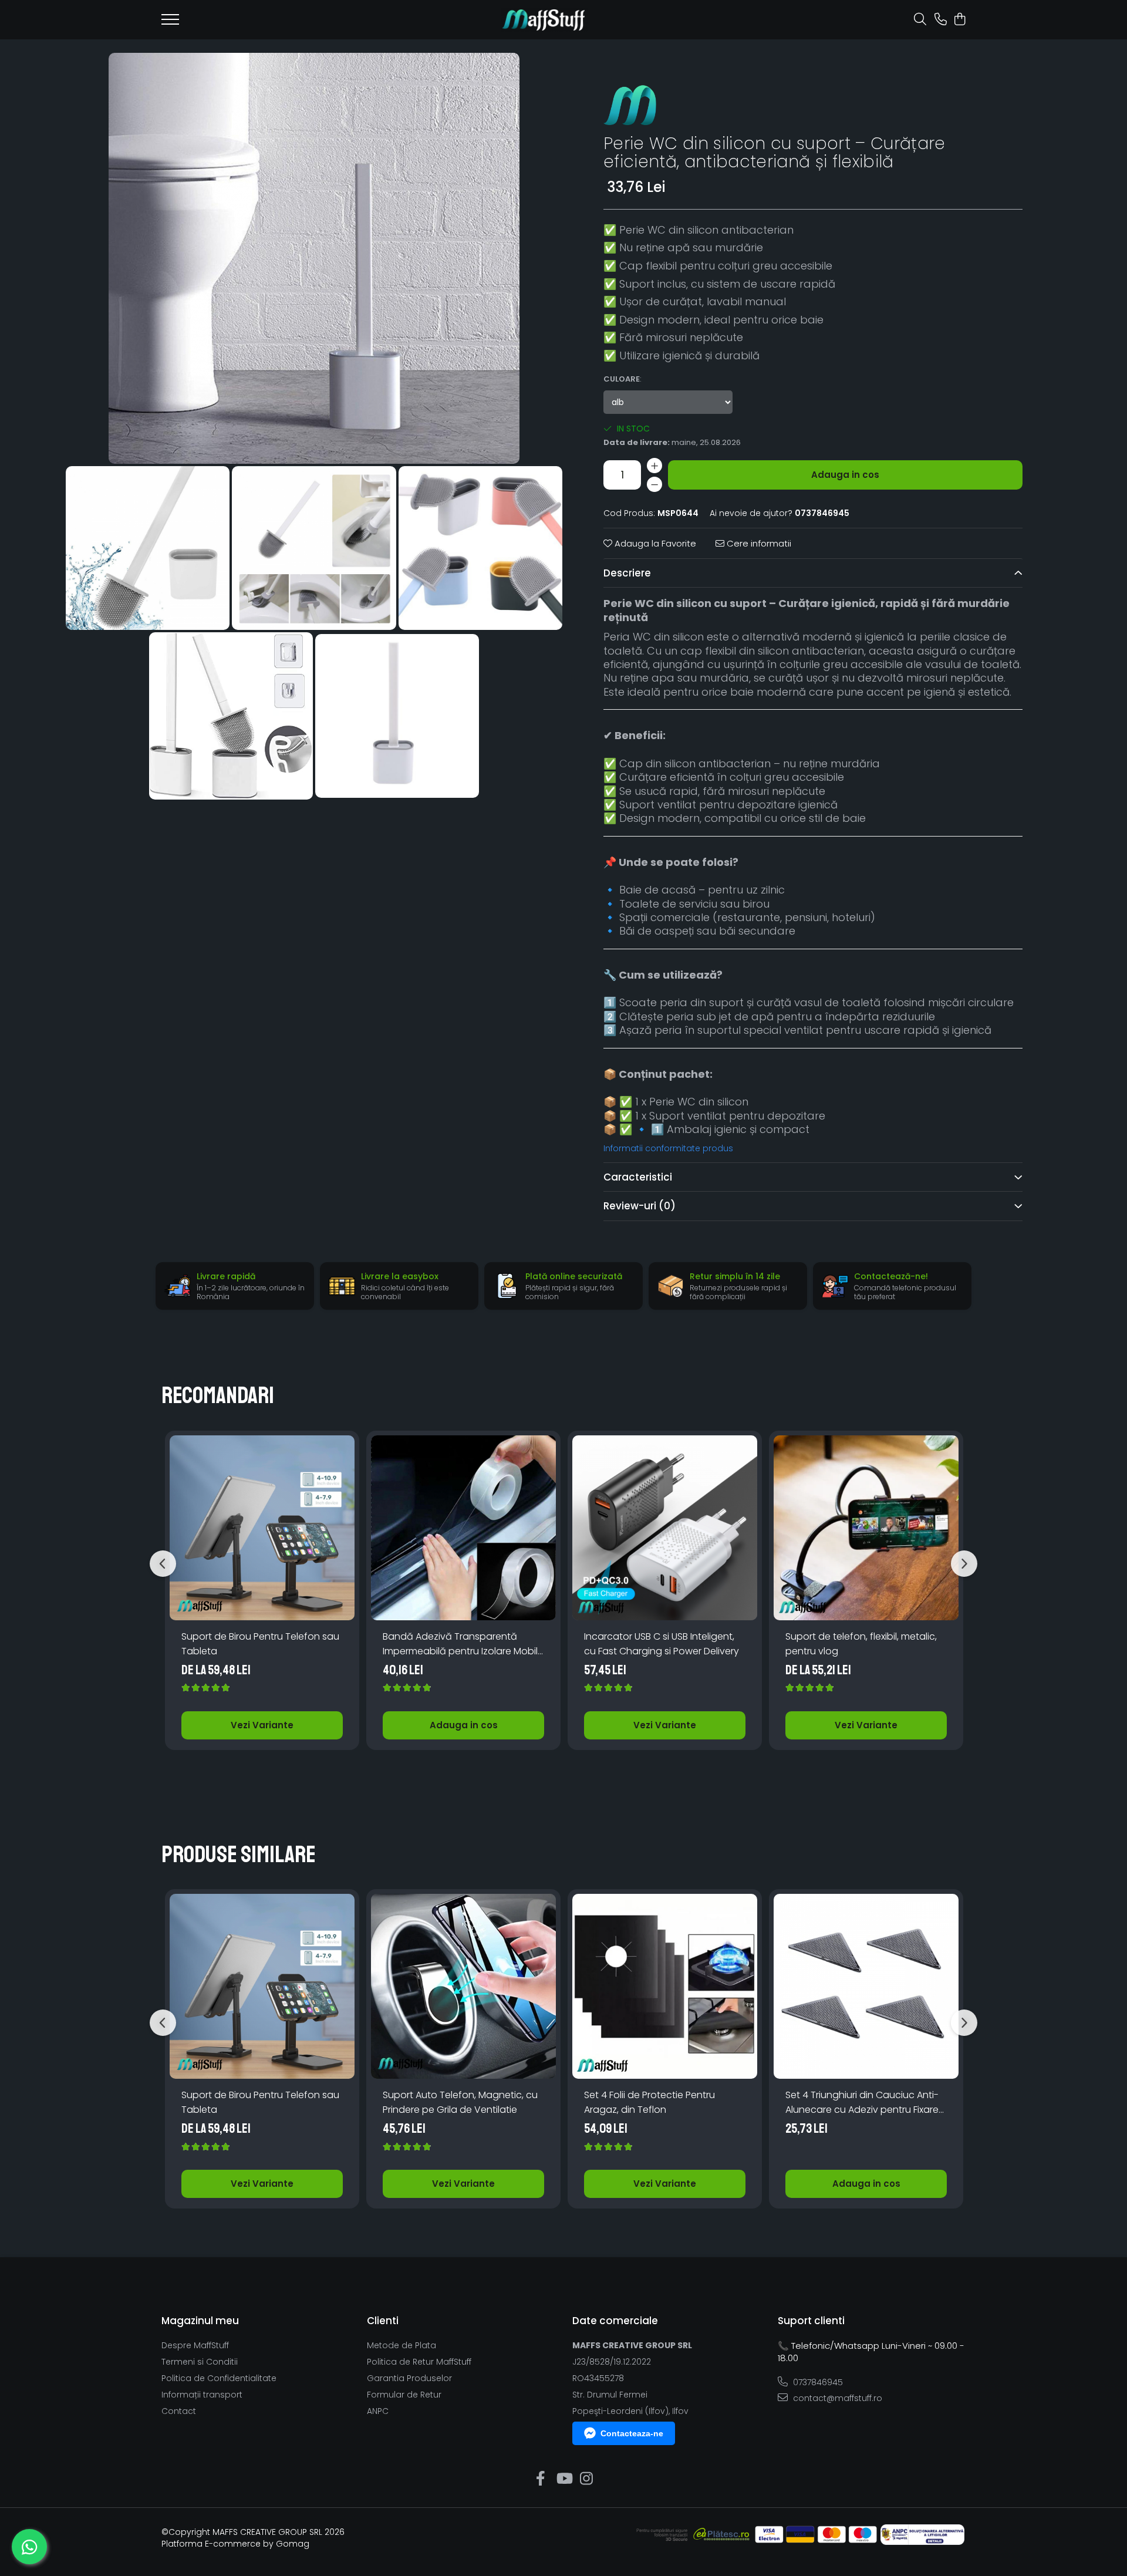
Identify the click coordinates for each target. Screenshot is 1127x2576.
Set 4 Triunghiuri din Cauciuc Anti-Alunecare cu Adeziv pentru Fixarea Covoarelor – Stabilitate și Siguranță (865, 2103)
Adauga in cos (845, 475)
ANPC (378, 2411)
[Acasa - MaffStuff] (544, 20)
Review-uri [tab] (640, 1206)
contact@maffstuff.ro (836, 2398)
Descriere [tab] (627, 573)
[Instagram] (587, 2479)
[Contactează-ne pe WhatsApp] (29, 2547)
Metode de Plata (401, 2345)
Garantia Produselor (409, 2378)
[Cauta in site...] (920, 20)
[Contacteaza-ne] (941, 20)
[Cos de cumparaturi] (959, 20)
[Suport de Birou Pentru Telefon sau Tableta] (262, 1528)
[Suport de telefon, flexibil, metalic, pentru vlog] (866, 1528)
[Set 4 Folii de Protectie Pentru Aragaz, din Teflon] (665, 1986)
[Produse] (170, 23)
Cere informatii (758, 543)
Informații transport (202, 2395)
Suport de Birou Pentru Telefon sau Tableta (260, 1644)
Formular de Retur (404, 2395)
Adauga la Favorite (654, 543)
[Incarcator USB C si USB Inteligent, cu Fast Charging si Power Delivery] (665, 1528)
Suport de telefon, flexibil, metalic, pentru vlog (861, 1644)
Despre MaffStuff (195, 2345)
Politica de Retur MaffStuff (419, 2362)
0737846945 (817, 2382)
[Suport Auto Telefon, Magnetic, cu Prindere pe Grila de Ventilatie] (463, 1986)
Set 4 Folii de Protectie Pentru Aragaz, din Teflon (649, 2102)
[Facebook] (541, 2479)
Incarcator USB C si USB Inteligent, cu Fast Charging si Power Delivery (662, 1644)
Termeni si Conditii (200, 2362)
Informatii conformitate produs (668, 1148)
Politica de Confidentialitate (219, 2378)
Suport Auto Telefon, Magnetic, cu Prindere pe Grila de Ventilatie (460, 2102)
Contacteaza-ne (632, 2433)
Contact (179, 2411)
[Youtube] (564, 2479)
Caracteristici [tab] (638, 1177)
